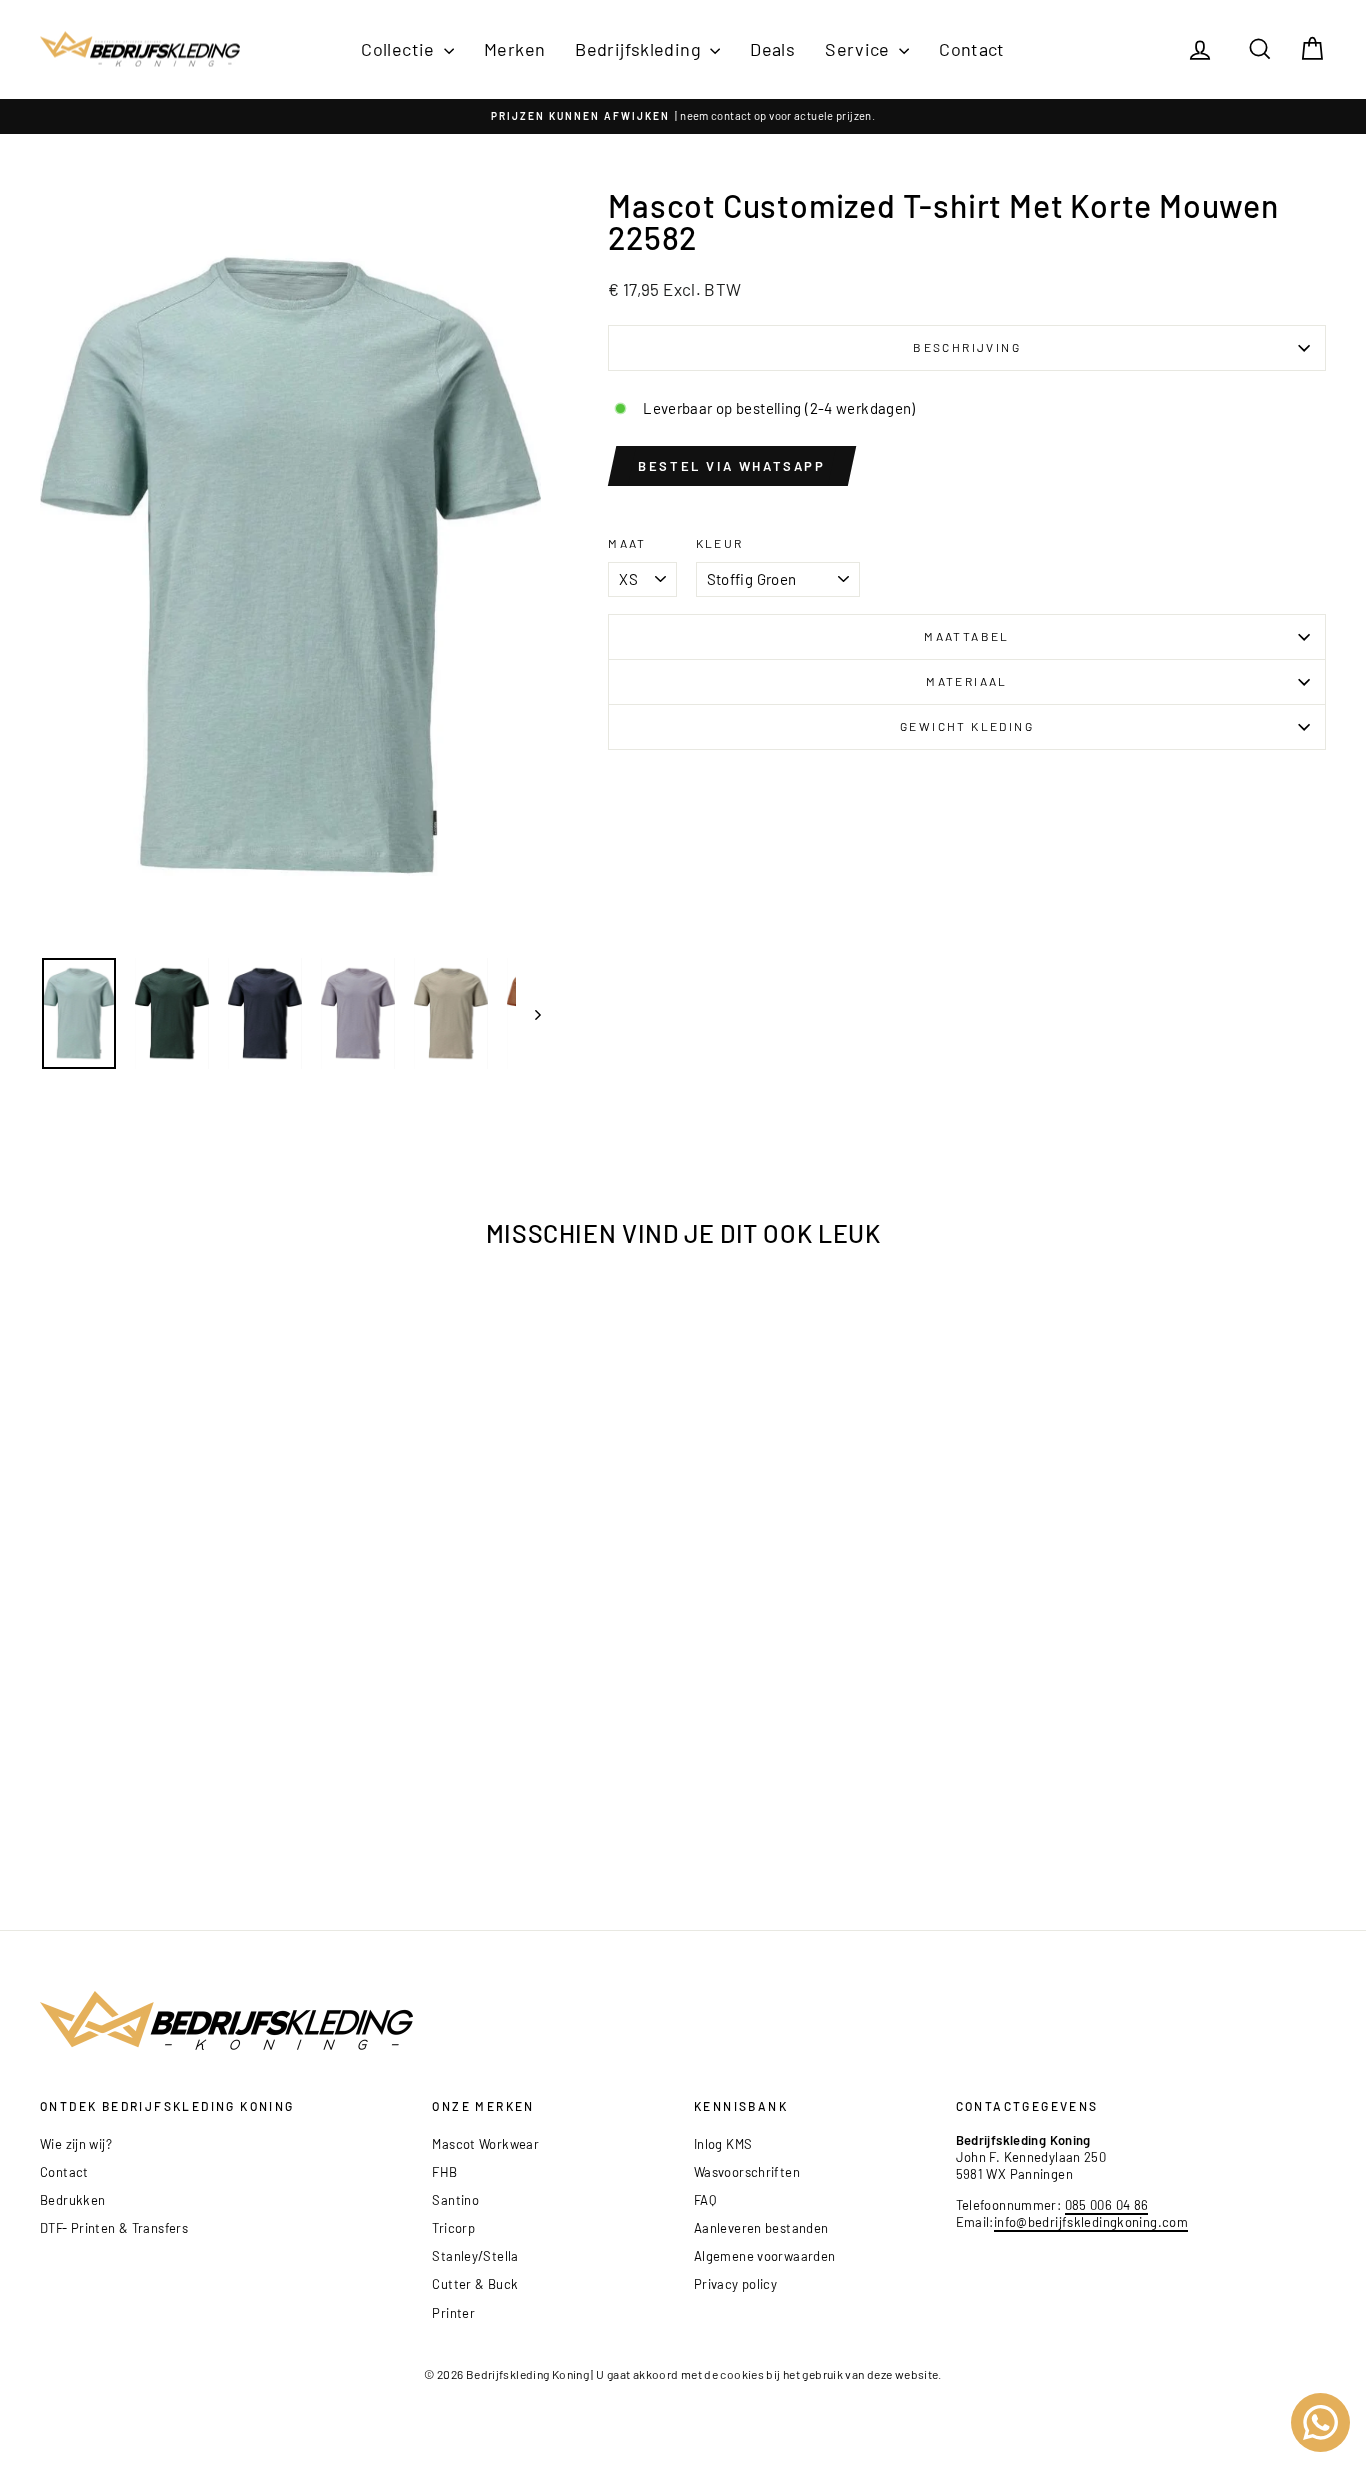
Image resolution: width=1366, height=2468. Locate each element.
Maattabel (967, 636)
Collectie (400, 49)
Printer (453, 2313)
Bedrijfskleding (640, 49)
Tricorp (453, 2228)
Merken (514, 49)
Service (859, 49)
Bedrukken (72, 2200)
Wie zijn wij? (76, 2144)
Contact (972, 49)
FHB (444, 2172)
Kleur (720, 543)
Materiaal (967, 681)
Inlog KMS (723, 2144)
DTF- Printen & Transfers (114, 2228)
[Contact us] (1320, 2422)
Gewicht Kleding (967, 726)
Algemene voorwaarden (765, 2256)
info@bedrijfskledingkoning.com (1091, 2222)
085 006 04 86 (1107, 2205)
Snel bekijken (192, 1733)
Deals (772, 49)
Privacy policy (735, 2284)
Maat (627, 543)
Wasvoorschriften (747, 2172)
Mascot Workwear (485, 2144)
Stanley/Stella (475, 2256)
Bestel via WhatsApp (731, 466)
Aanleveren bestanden (761, 2228)
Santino (455, 2200)
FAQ (705, 2200)
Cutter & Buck (475, 2284)
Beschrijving (967, 347)
